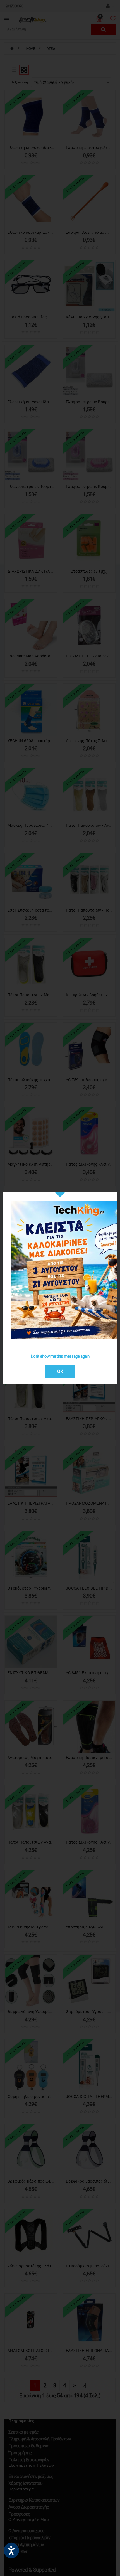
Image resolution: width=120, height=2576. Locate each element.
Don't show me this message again (60, 1356)
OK (60, 1371)
